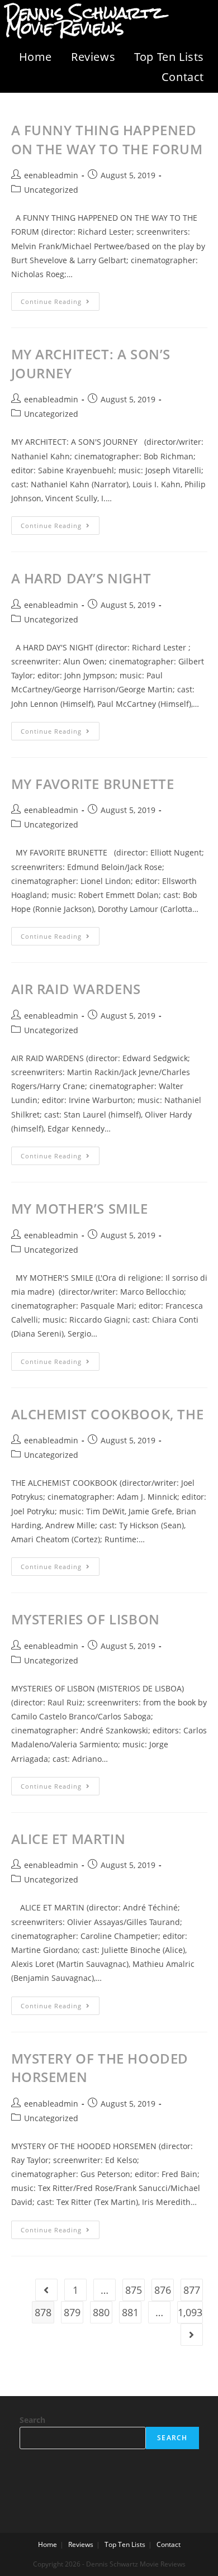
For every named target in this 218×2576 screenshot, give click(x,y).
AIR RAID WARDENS (76, 989)
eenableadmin (51, 175)
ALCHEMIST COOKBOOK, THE (108, 1414)
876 (163, 2290)
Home (35, 57)
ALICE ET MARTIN (68, 1839)
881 (130, 2312)
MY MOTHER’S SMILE (80, 1208)
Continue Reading (60, 299)
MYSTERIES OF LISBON (86, 1619)
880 (101, 2312)
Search (32, 2420)
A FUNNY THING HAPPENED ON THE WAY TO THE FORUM (107, 139)
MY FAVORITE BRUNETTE (93, 784)
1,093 (190, 2312)
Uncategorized (51, 190)
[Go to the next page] (192, 2335)
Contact (183, 77)
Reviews (93, 57)
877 (192, 2290)
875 (134, 2290)
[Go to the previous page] (46, 2290)
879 (72, 2312)
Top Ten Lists (169, 57)
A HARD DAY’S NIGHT (81, 578)
